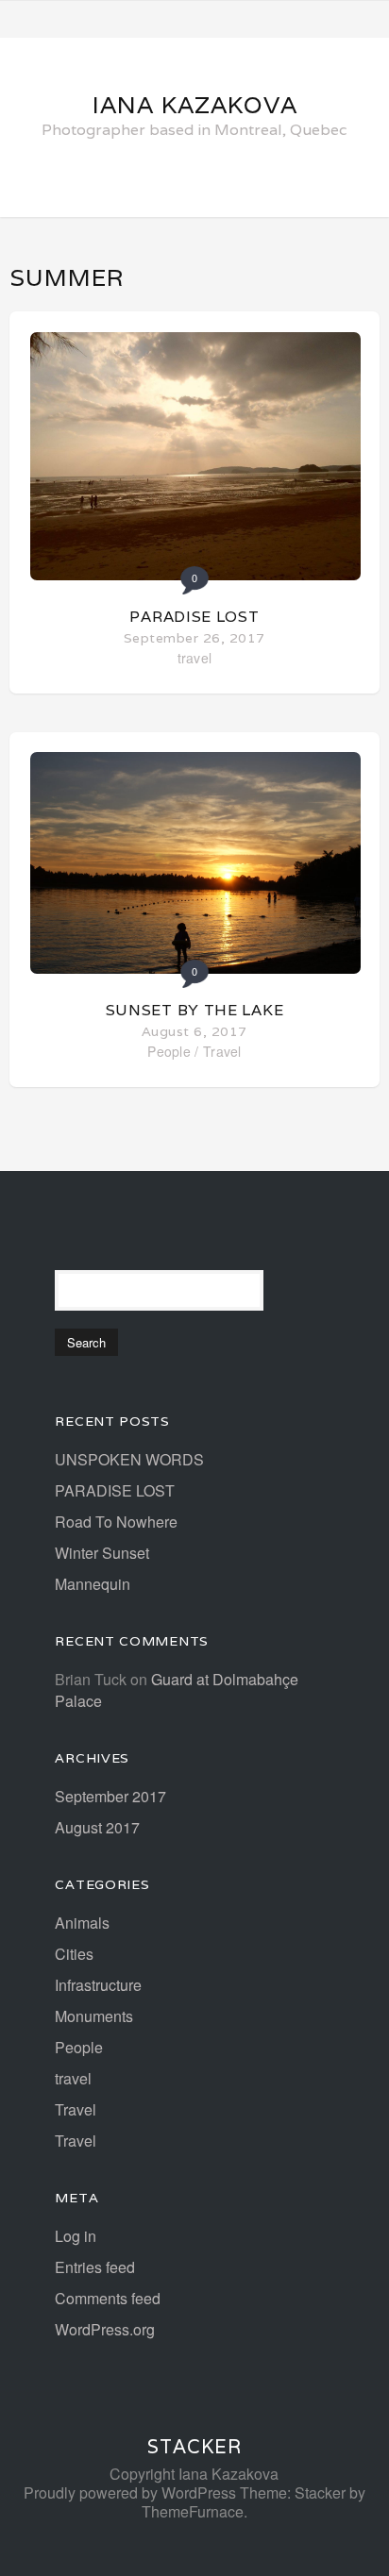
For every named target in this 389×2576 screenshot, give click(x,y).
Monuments (94, 2016)
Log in (76, 2236)
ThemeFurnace (193, 2511)
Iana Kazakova (195, 105)
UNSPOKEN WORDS (129, 1459)
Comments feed (108, 2298)
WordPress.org (105, 2329)
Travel (222, 1051)
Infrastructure (98, 1985)
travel (195, 658)
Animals (82, 1923)
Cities (74, 1954)
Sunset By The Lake (195, 1010)
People (169, 1051)
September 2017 (110, 1796)
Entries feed (95, 2267)
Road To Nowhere (116, 1522)
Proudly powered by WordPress (130, 2492)
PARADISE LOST (194, 617)
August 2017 (97, 1827)
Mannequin (93, 1584)
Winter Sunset (102, 1553)
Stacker (194, 2447)
